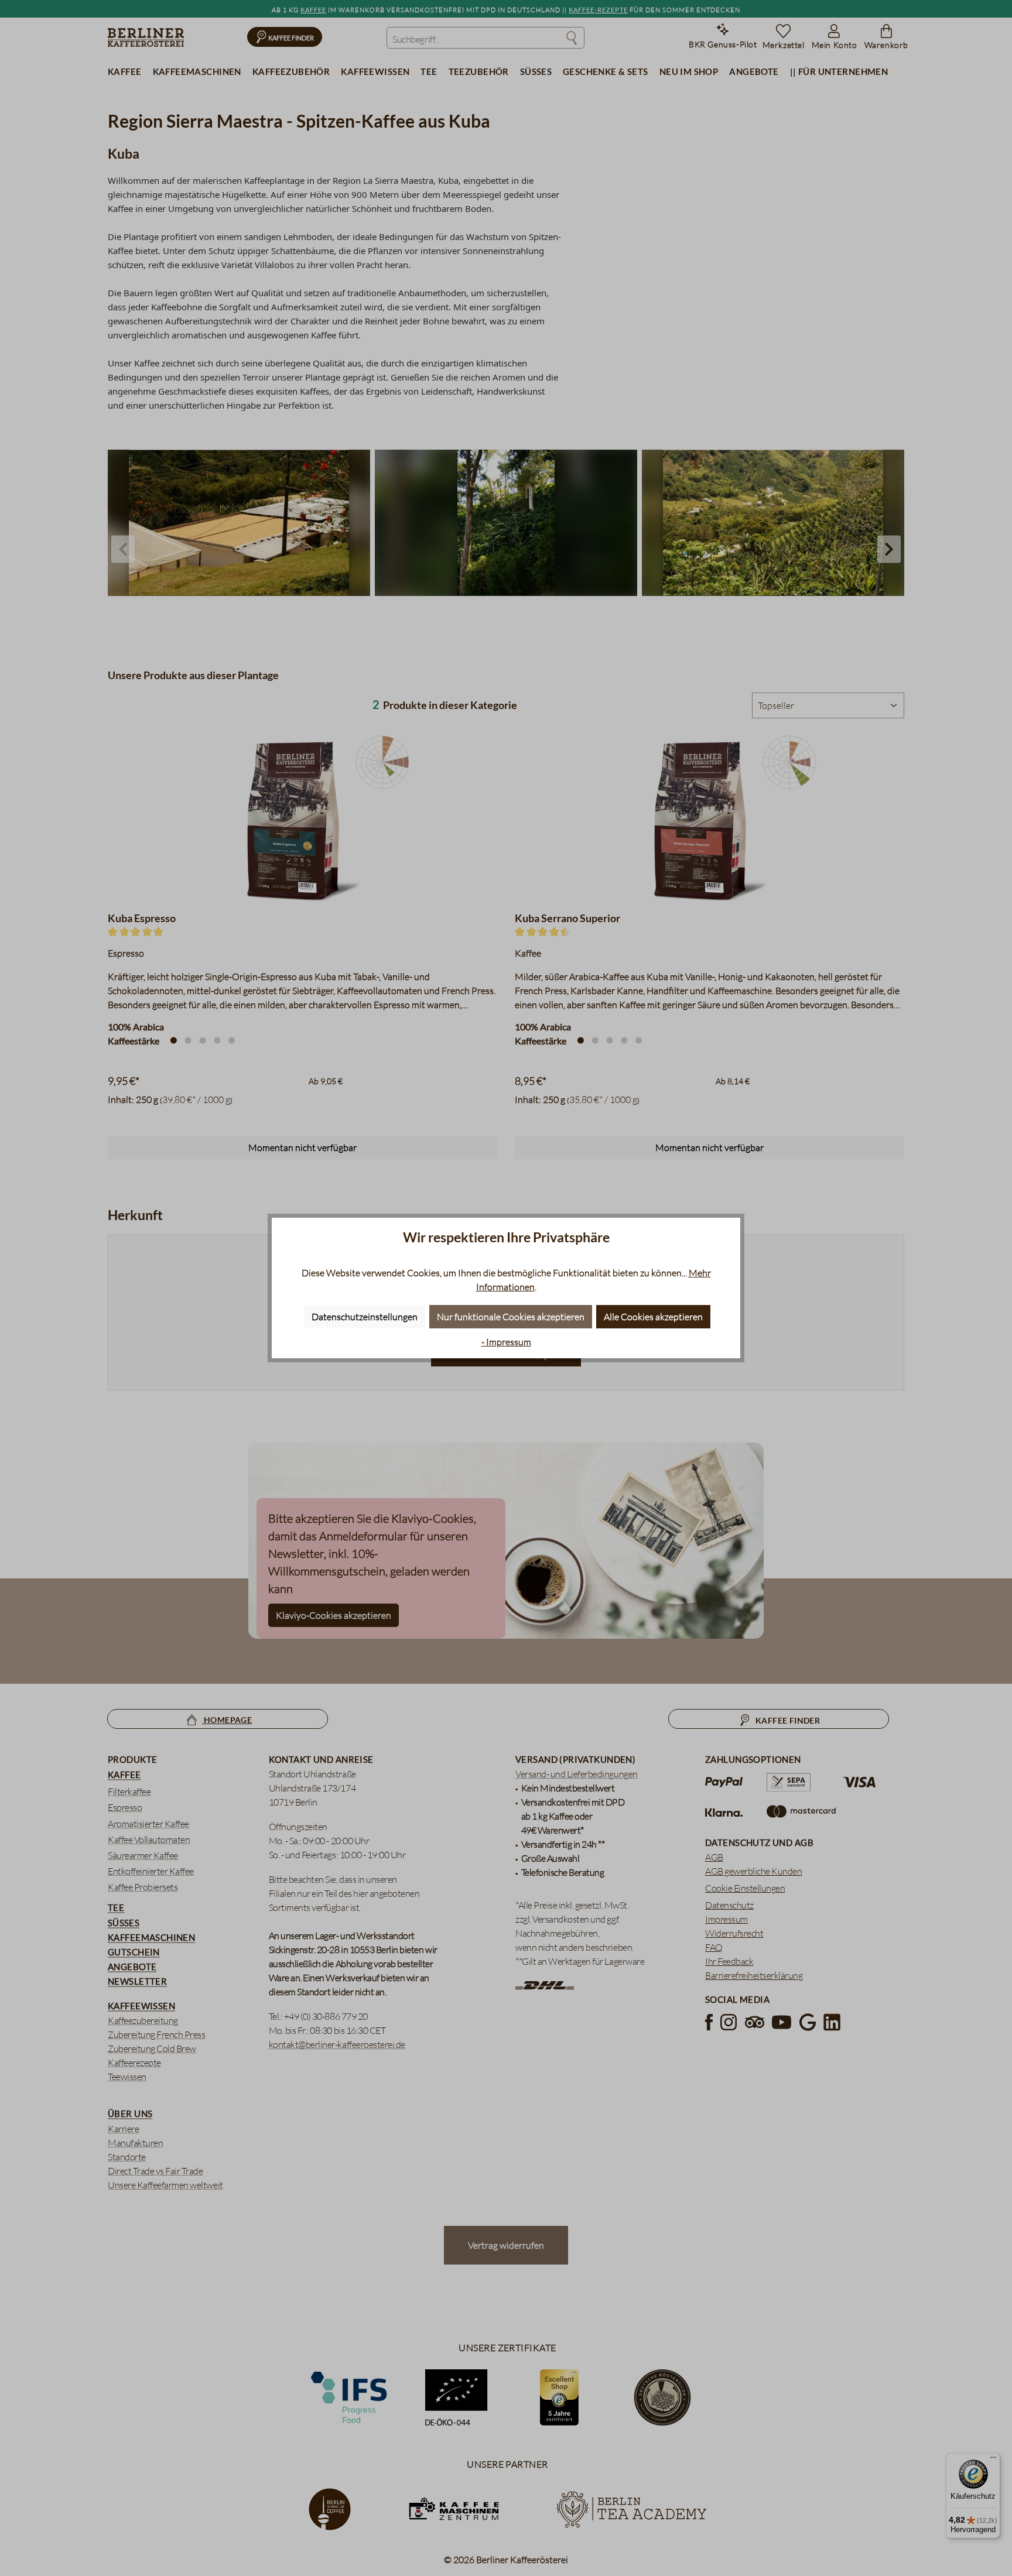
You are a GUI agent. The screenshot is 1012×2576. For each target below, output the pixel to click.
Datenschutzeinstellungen (365, 1317)
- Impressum (506, 1342)
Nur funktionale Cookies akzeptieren (511, 1317)
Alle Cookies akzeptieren (653, 1317)
